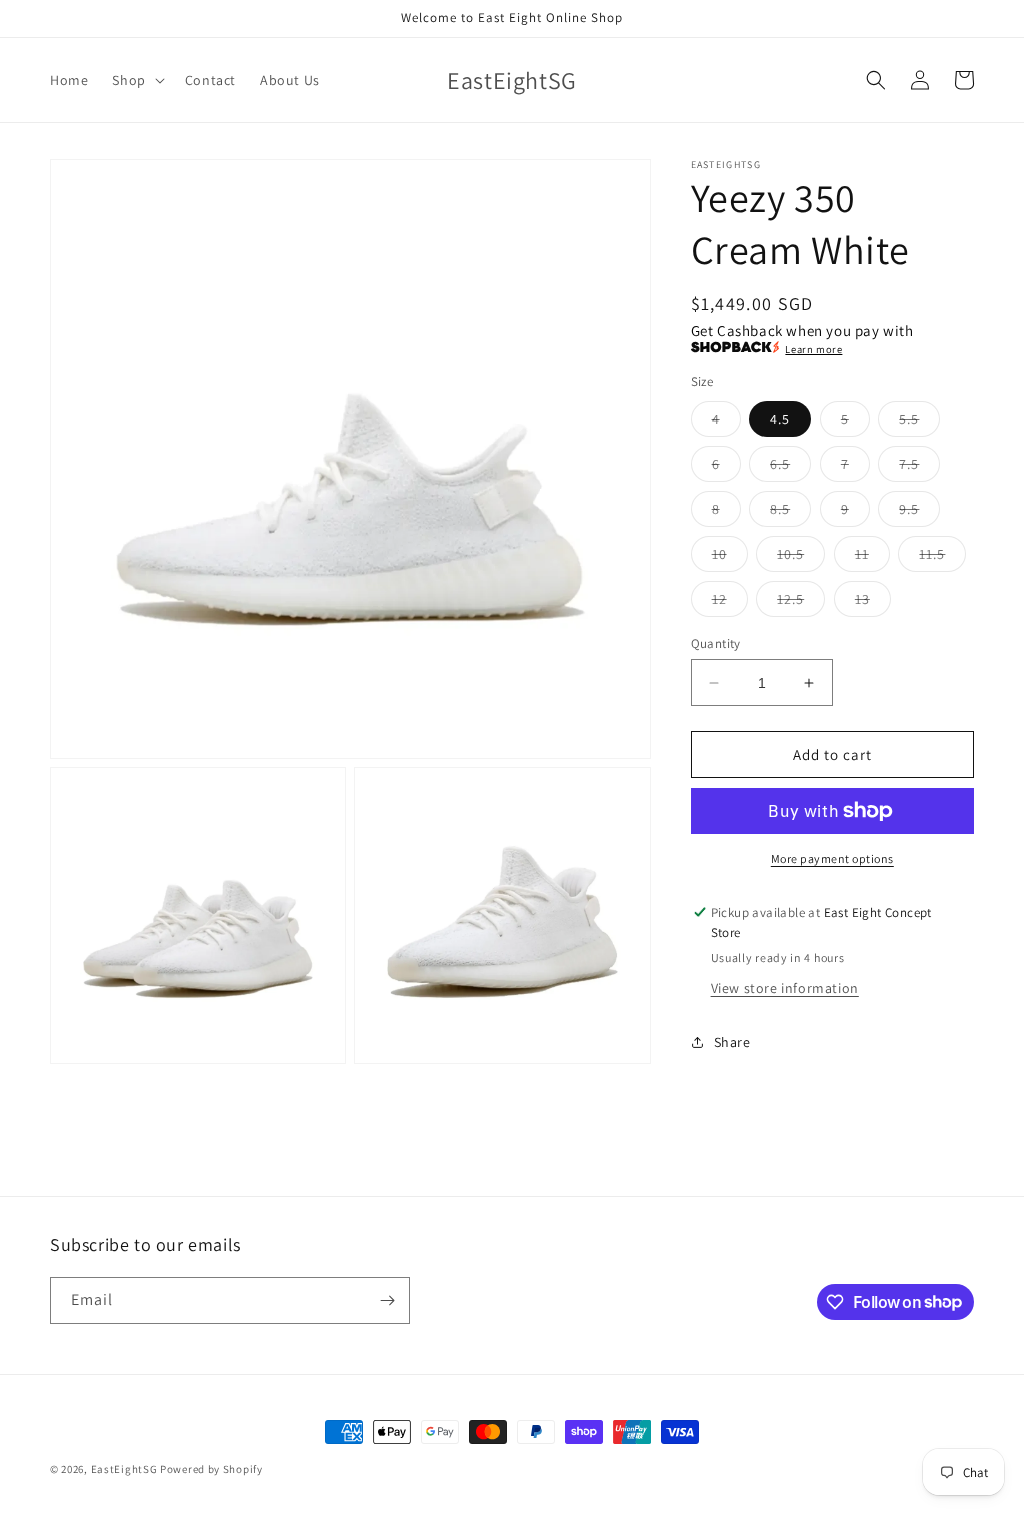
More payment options (832, 858)
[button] (136, 80)
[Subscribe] (387, 1300)
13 (873, 603)
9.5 (919, 513)
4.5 (780, 419)
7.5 (919, 468)
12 (730, 603)
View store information (785, 988)
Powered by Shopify (211, 1469)
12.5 (801, 603)
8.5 (790, 513)
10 (730, 558)
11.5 (942, 558)
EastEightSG (124, 1469)
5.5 (919, 423)
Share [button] (732, 1042)
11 (872, 558)
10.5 (801, 558)
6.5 (790, 468)
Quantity (716, 643)
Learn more (813, 349)
